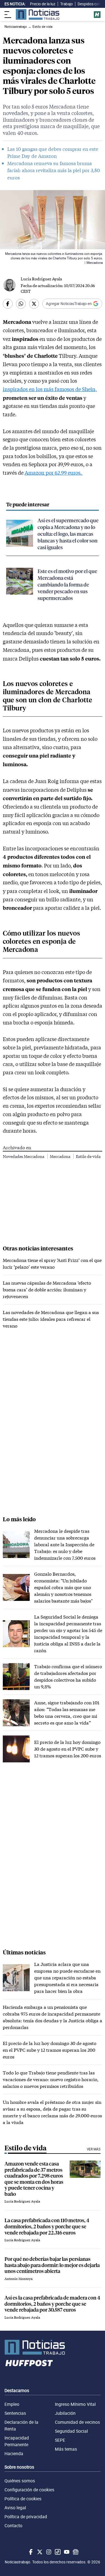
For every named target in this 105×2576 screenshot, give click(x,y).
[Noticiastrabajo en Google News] (75, 2552)
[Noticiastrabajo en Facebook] (30, 2552)
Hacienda (14, 2453)
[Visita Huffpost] (97, 15)
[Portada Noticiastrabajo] (53, 2347)
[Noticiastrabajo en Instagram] (48, 2552)
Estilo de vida (88, 1156)
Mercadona (60, 1156)
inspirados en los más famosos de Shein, (50, 389)
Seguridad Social (71, 2431)
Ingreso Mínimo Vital (75, 2404)
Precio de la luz (43, 4)
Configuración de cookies (29, 2490)
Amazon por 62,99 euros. (54, 473)
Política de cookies (23, 2499)
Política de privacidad (26, 2517)
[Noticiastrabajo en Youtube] (66, 2552)
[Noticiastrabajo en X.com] (39, 2552)
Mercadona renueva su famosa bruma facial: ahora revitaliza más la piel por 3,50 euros (54, 170)
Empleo (12, 2404)
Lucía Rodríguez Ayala (41, 279)
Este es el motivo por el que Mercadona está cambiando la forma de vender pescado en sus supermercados (67, 584)
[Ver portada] (38, 14)
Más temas (66, 2449)
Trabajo (66, 4)
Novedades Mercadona (24, 1156)
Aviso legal (15, 2508)
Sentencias (15, 2413)
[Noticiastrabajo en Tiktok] (57, 2552)
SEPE (60, 2440)
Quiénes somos (20, 2481)
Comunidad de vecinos (77, 2422)
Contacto (13, 2526)
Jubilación (65, 2413)
